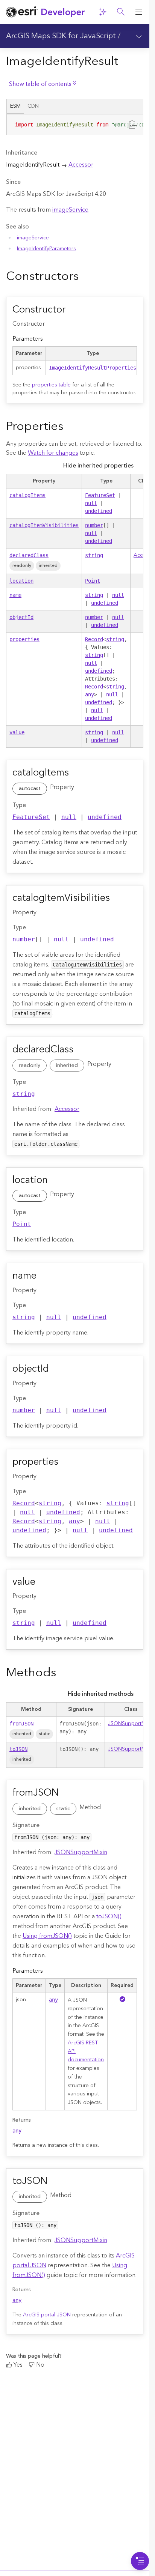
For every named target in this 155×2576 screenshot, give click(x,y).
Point (93, 581)
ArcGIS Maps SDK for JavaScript (61, 36)
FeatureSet (100, 495)
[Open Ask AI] (103, 12)
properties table (51, 385)
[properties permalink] (67, 1462)
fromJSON (21, 1724)
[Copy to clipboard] (133, 124)
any (90, 694)
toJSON (18, 1749)
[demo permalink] (85, 277)
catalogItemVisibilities (44, 525)
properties (24, 639)
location (21, 581)
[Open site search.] (121, 12)
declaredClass (29, 555)
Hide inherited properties (98, 466)
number (94, 525)
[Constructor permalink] (74, 310)
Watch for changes (53, 453)
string (94, 555)
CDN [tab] (33, 106)
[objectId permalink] (58, 1369)
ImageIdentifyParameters (46, 249)
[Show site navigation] (139, 12)
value (17, 732)
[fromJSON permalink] (67, 1793)
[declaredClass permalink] (82, 1050)
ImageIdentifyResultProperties (93, 368)
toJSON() (109, 1916)
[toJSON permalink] (56, 2182)
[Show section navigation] (139, 36)
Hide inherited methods (101, 1694)
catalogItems (27, 495)
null (91, 503)
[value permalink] (44, 1583)
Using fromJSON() (47, 1936)
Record (94, 639)
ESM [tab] (15, 106)
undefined (99, 511)
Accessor (81, 165)
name (15, 595)
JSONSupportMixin (131, 1724)
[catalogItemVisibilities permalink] (119, 899)
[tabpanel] (75, 128)
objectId (21, 617)
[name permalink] (45, 1276)
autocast (30, 789)
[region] (75, 125)
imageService (70, 210)
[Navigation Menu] (140, 2561)
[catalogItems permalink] (77, 773)
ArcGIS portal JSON (47, 2315)
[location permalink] (56, 1181)
